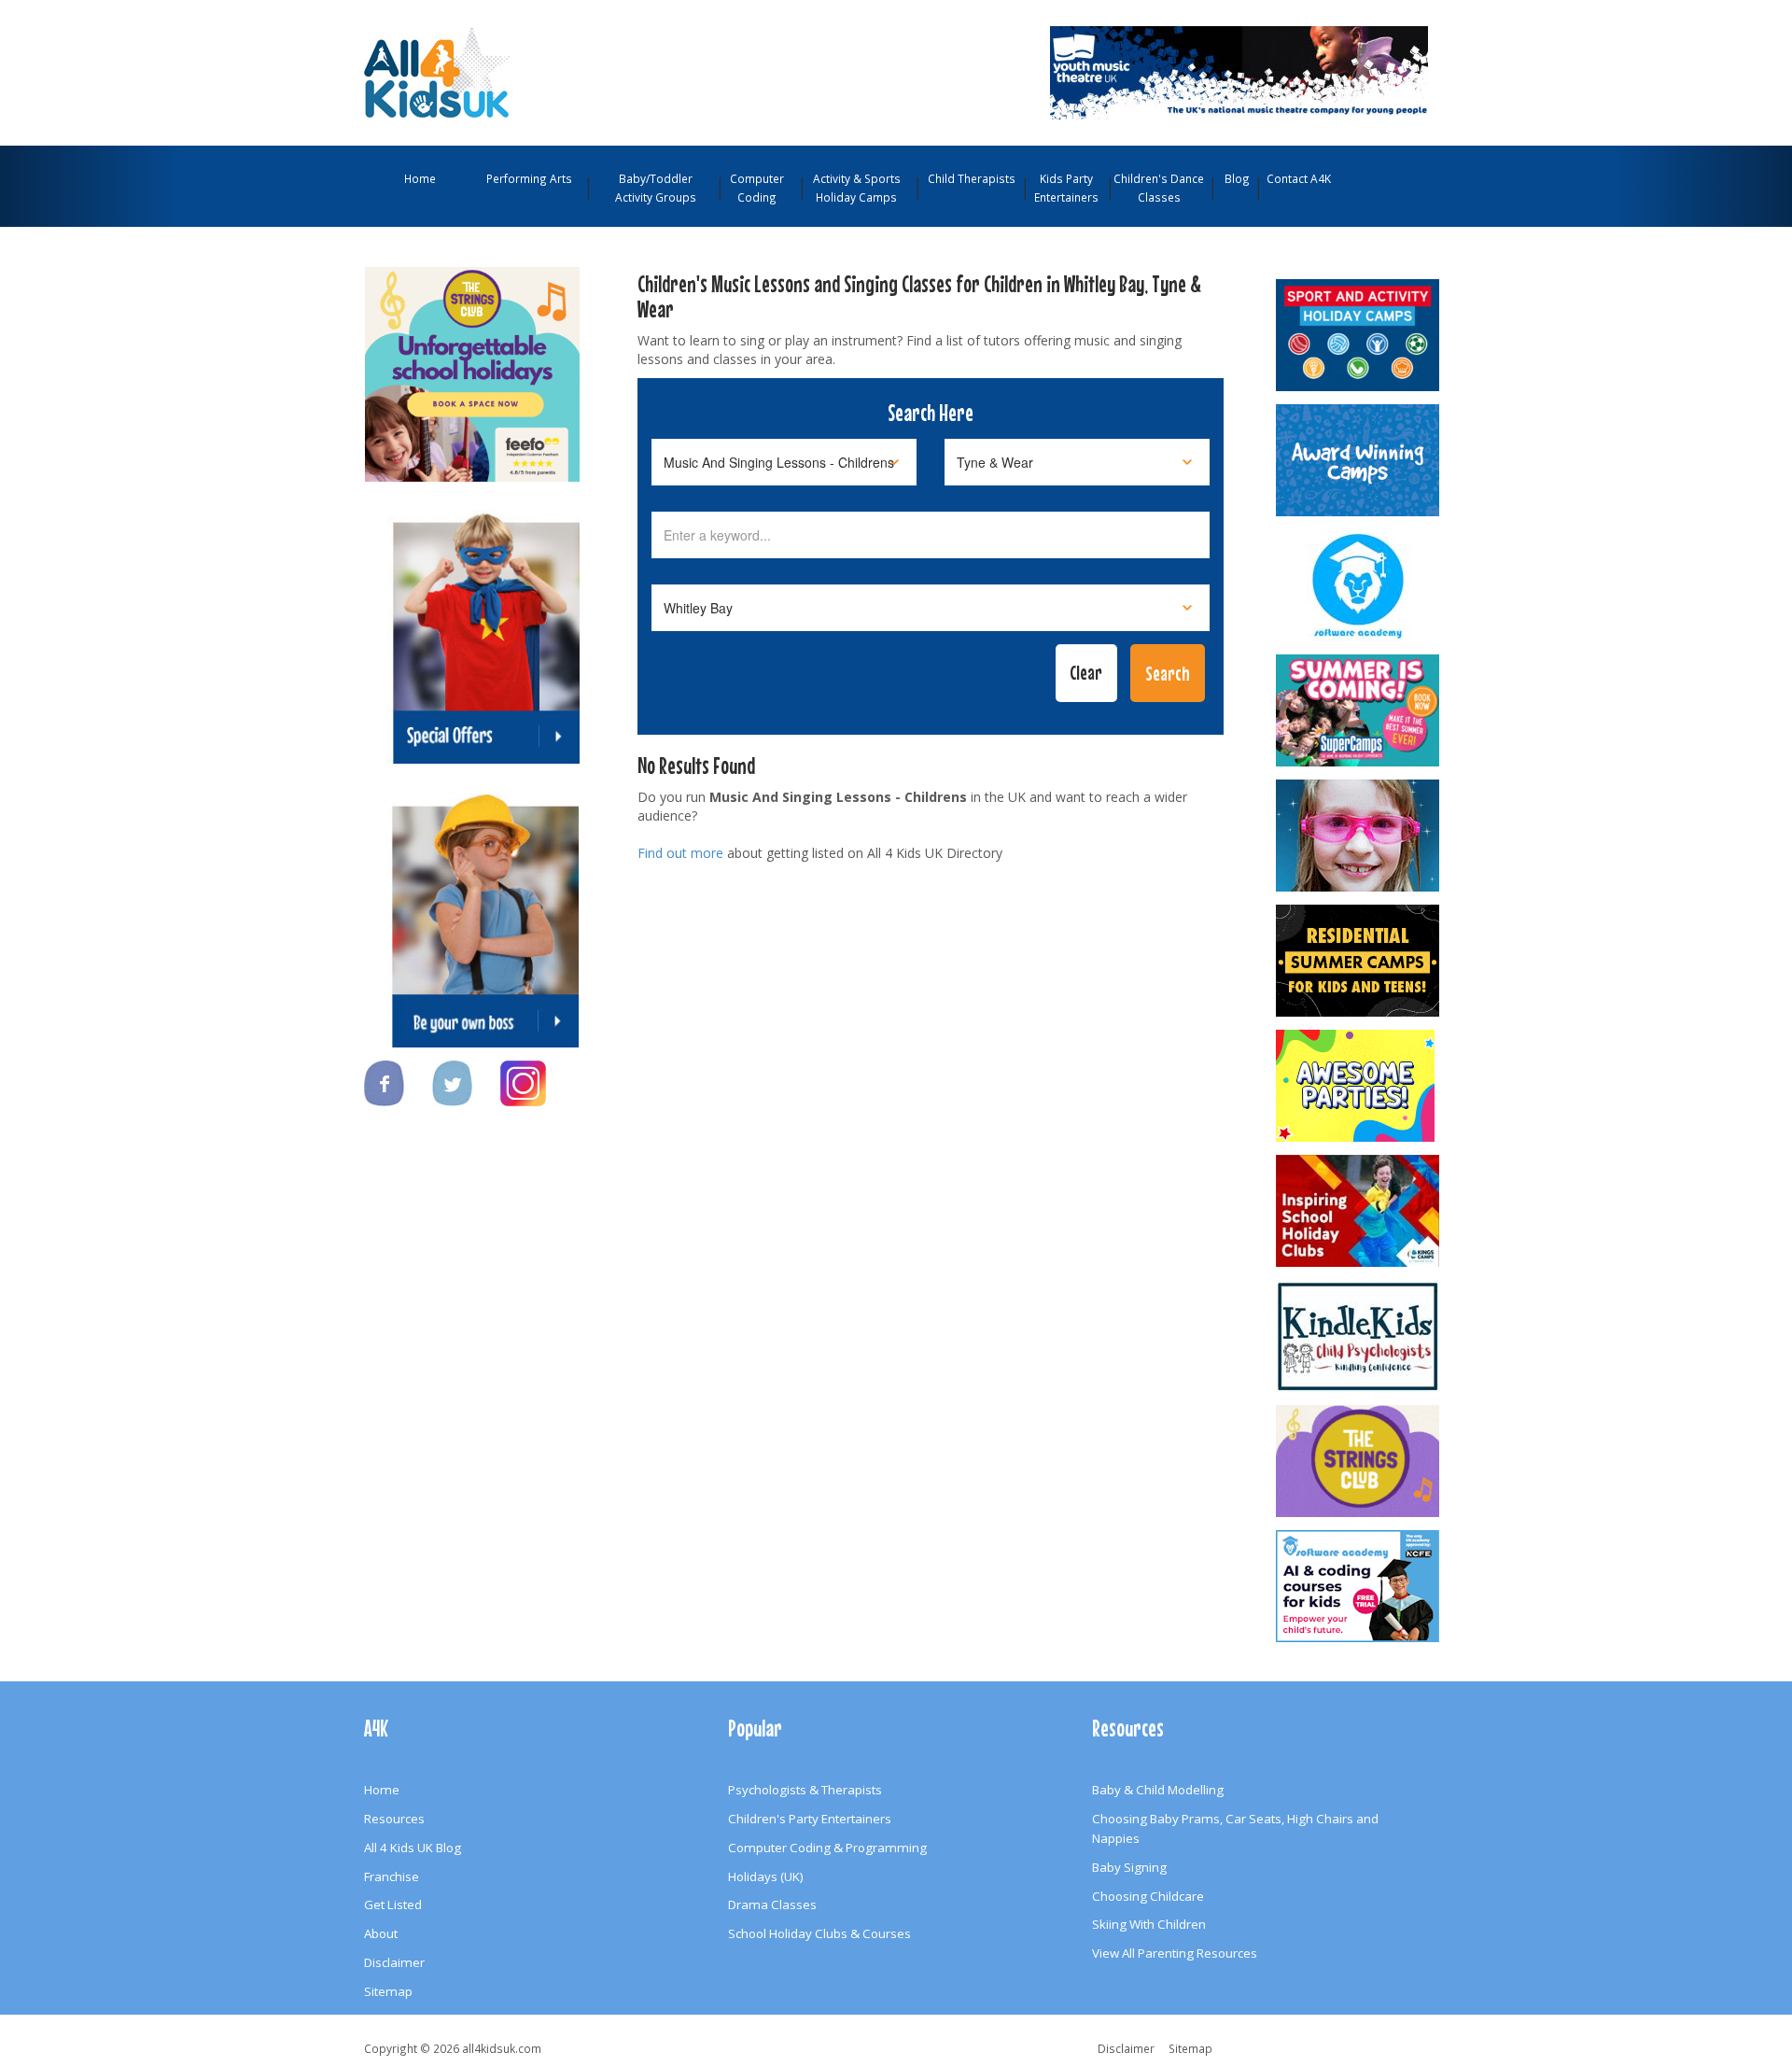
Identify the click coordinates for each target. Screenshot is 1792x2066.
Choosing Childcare (1148, 1896)
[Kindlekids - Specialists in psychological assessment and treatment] (1359, 1336)
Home (420, 178)
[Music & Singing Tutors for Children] (1123, 71)
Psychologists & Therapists (805, 1790)
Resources (394, 1819)
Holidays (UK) (766, 1876)
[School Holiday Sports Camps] (1359, 1211)
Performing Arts (529, 178)
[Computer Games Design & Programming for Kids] (1359, 585)
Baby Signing (1129, 1867)
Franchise (392, 1876)
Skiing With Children (1149, 1924)
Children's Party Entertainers (810, 1819)
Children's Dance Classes (1159, 188)
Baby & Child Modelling (1158, 1790)
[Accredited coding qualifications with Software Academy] (1359, 1586)
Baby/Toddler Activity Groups (656, 188)
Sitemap (388, 1991)
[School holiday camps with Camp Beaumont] (1359, 460)
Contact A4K (1299, 178)
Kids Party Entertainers (1066, 188)
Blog (1237, 178)
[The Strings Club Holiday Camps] (472, 365)
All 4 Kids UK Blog (413, 1848)
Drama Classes (772, 1904)
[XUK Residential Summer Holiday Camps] (1359, 961)
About (381, 1933)
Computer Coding (757, 188)
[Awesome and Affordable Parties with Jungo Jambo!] (1359, 1086)
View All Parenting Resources (1175, 1953)
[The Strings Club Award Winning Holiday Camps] (1359, 1461)
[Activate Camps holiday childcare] (1359, 335)
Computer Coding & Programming (827, 1848)
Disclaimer (394, 1962)
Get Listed (393, 1904)
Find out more (680, 853)
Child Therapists (972, 178)
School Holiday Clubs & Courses (819, 1933)
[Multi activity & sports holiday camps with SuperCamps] (1359, 710)
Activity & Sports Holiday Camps (857, 188)
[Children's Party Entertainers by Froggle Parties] (1359, 836)
